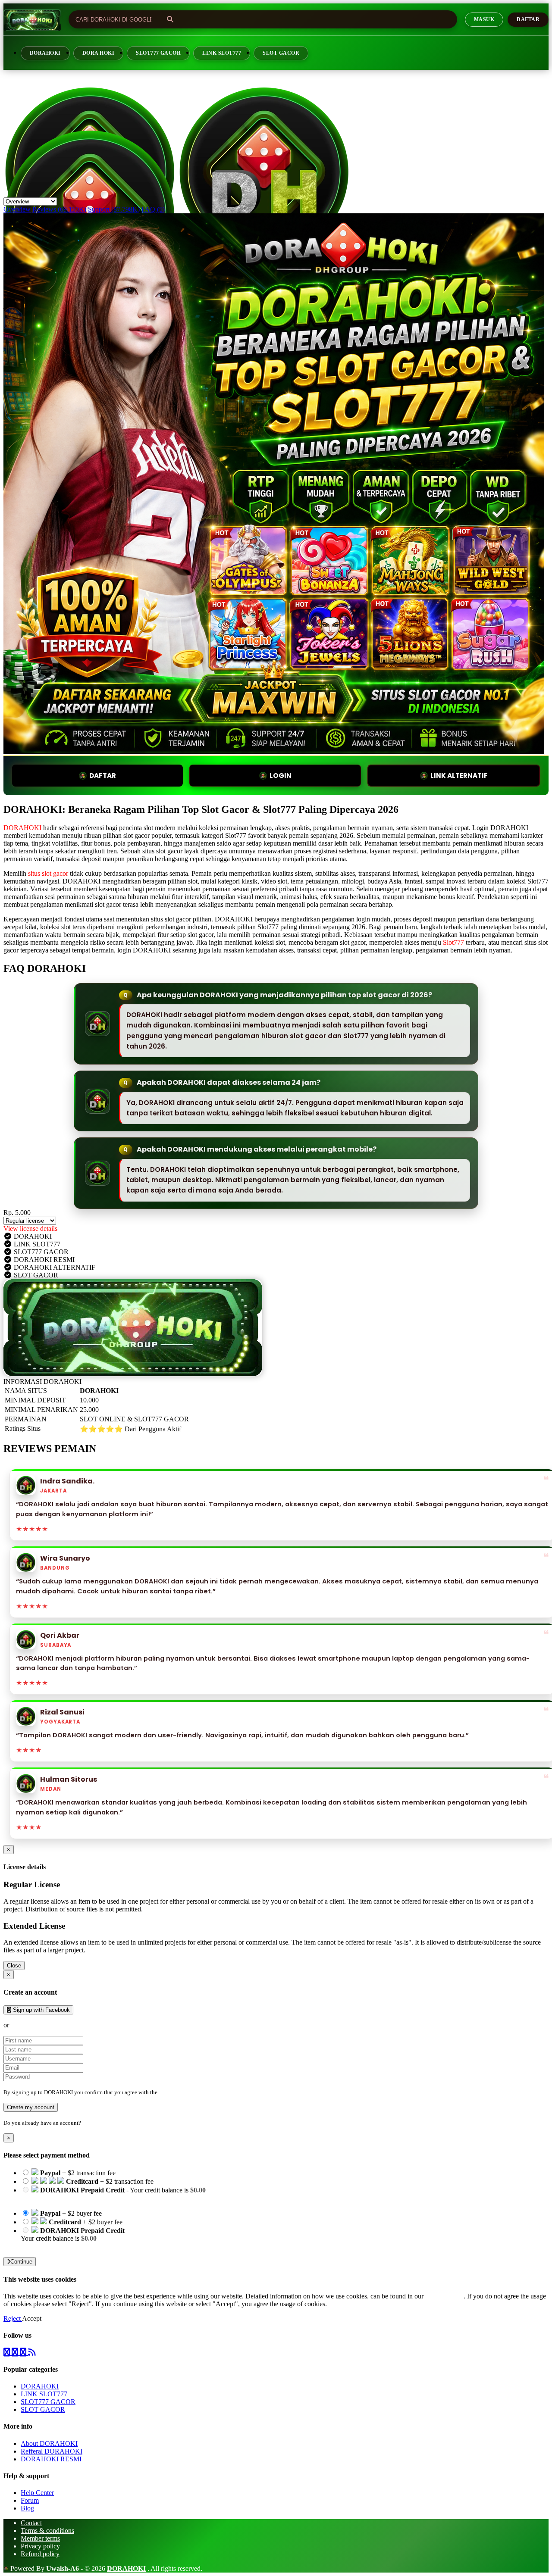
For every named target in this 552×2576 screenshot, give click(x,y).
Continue (21, 2262)
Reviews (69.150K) (59, 209)
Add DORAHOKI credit (55, 2246)
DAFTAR (103, 776)
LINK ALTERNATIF (459, 776)
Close (14, 1966)
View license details (30, 1229)
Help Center (37, 2493)
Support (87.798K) (114, 209)
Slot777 (453, 942)
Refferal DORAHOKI (52, 2451)
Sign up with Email (37, 2025)
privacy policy (444, 2296)
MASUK (484, 19)
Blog (27, 2508)
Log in (90, 2123)
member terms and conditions (193, 2092)
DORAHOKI (45, 53)
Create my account (31, 2107)
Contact (31, 2523)
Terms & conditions (47, 2531)
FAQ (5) (153, 209)
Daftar (528, 19)
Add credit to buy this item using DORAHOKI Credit (94, 2198)
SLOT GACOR (281, 53)
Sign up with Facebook (41, 2010)
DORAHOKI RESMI (51, 2459)
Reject (13, 2318)
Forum (30, 2500)
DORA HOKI (98, 53)
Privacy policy (40, 2546)
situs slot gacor (48, 873)
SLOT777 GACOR (158, 53)
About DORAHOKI (49, 2443)
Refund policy (40, 2554)
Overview (17, 209)
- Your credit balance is (113, 2194)
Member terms (40, 2538)
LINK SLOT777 (222, 53)
